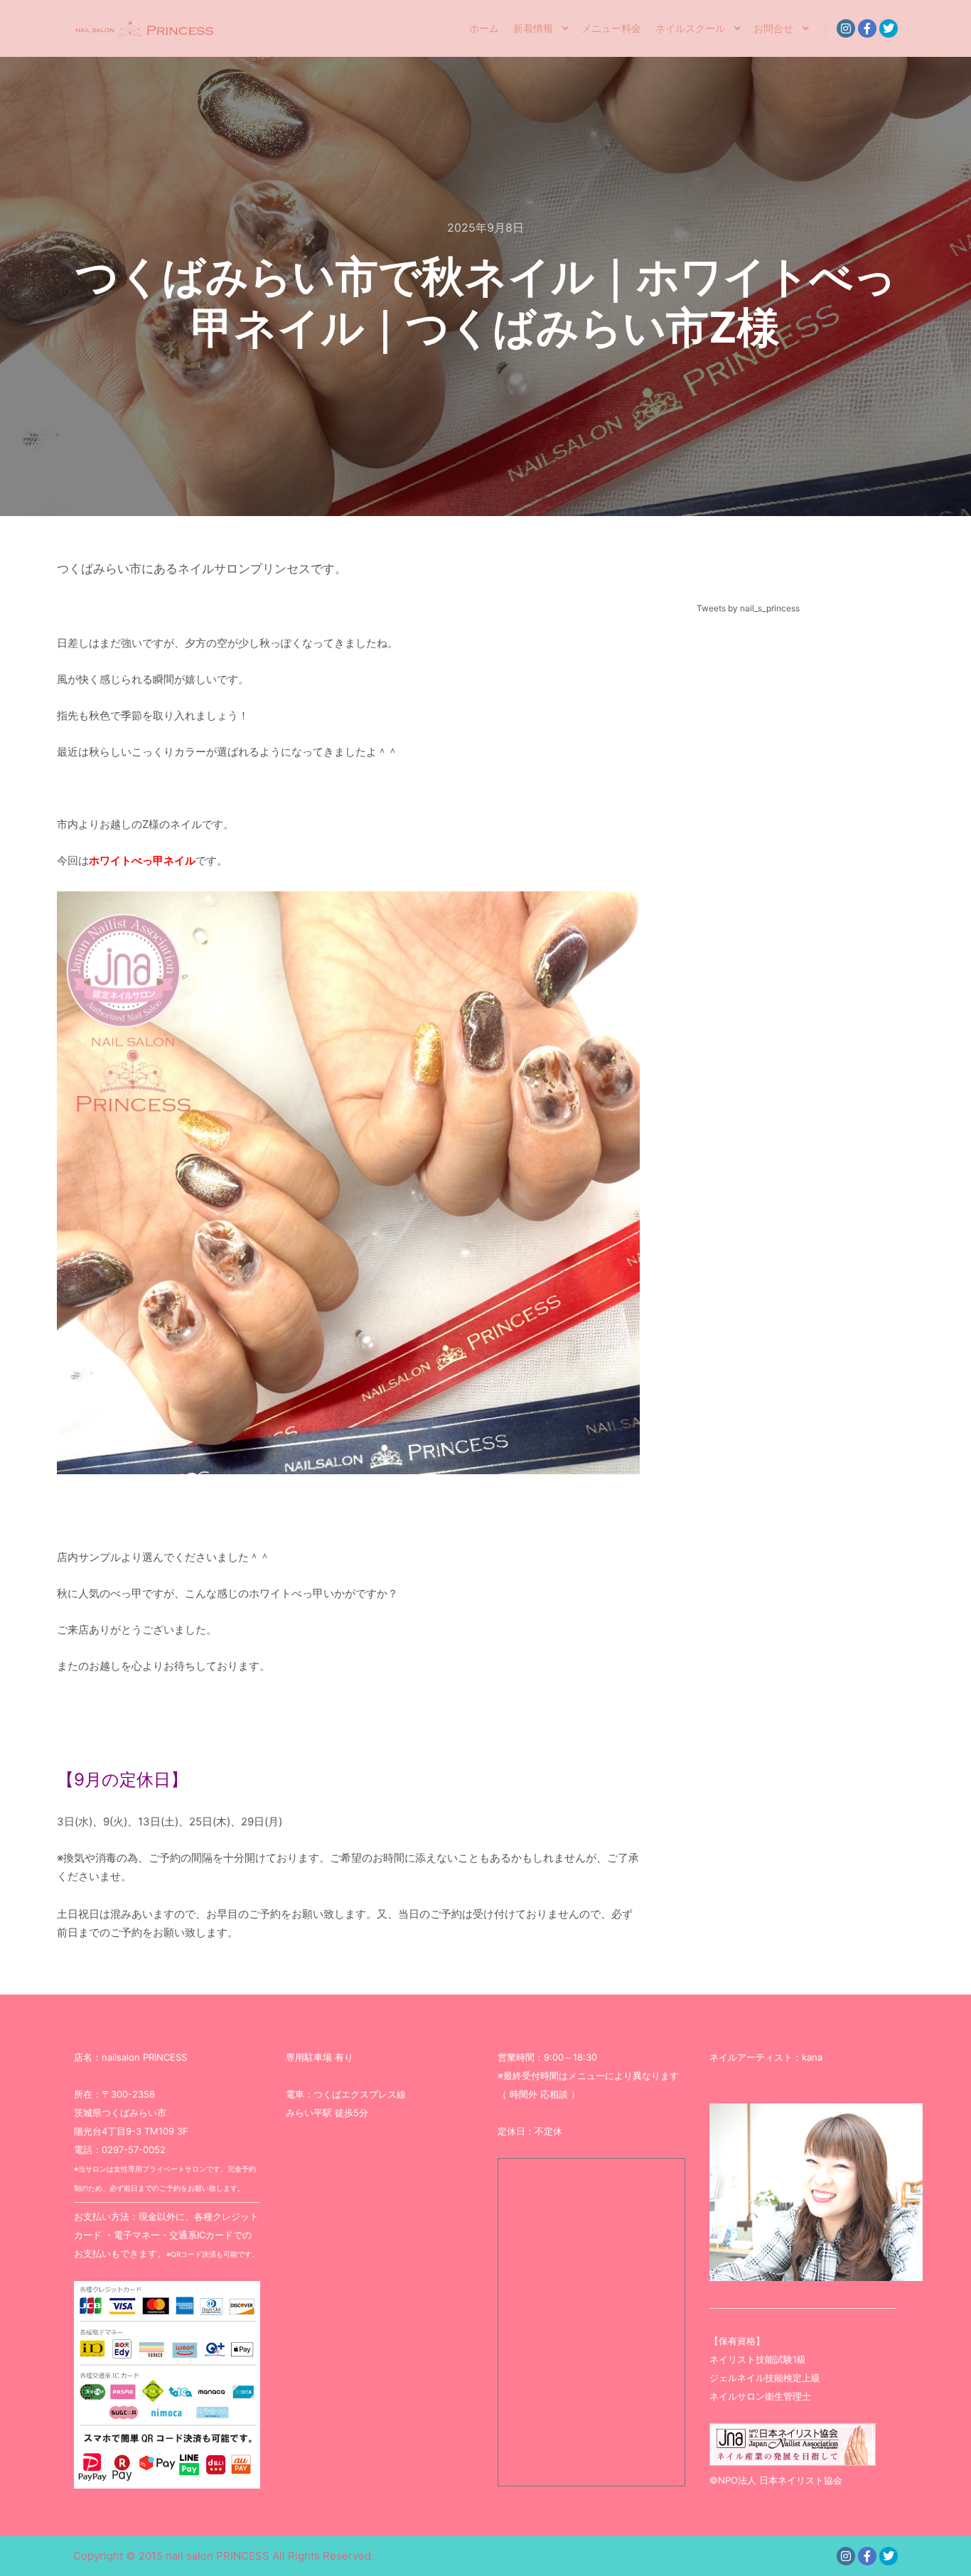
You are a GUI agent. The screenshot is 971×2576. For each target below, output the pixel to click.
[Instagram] (846, 28)
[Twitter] (889, 28)
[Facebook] (867, 28)
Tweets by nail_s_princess (748, 608)
